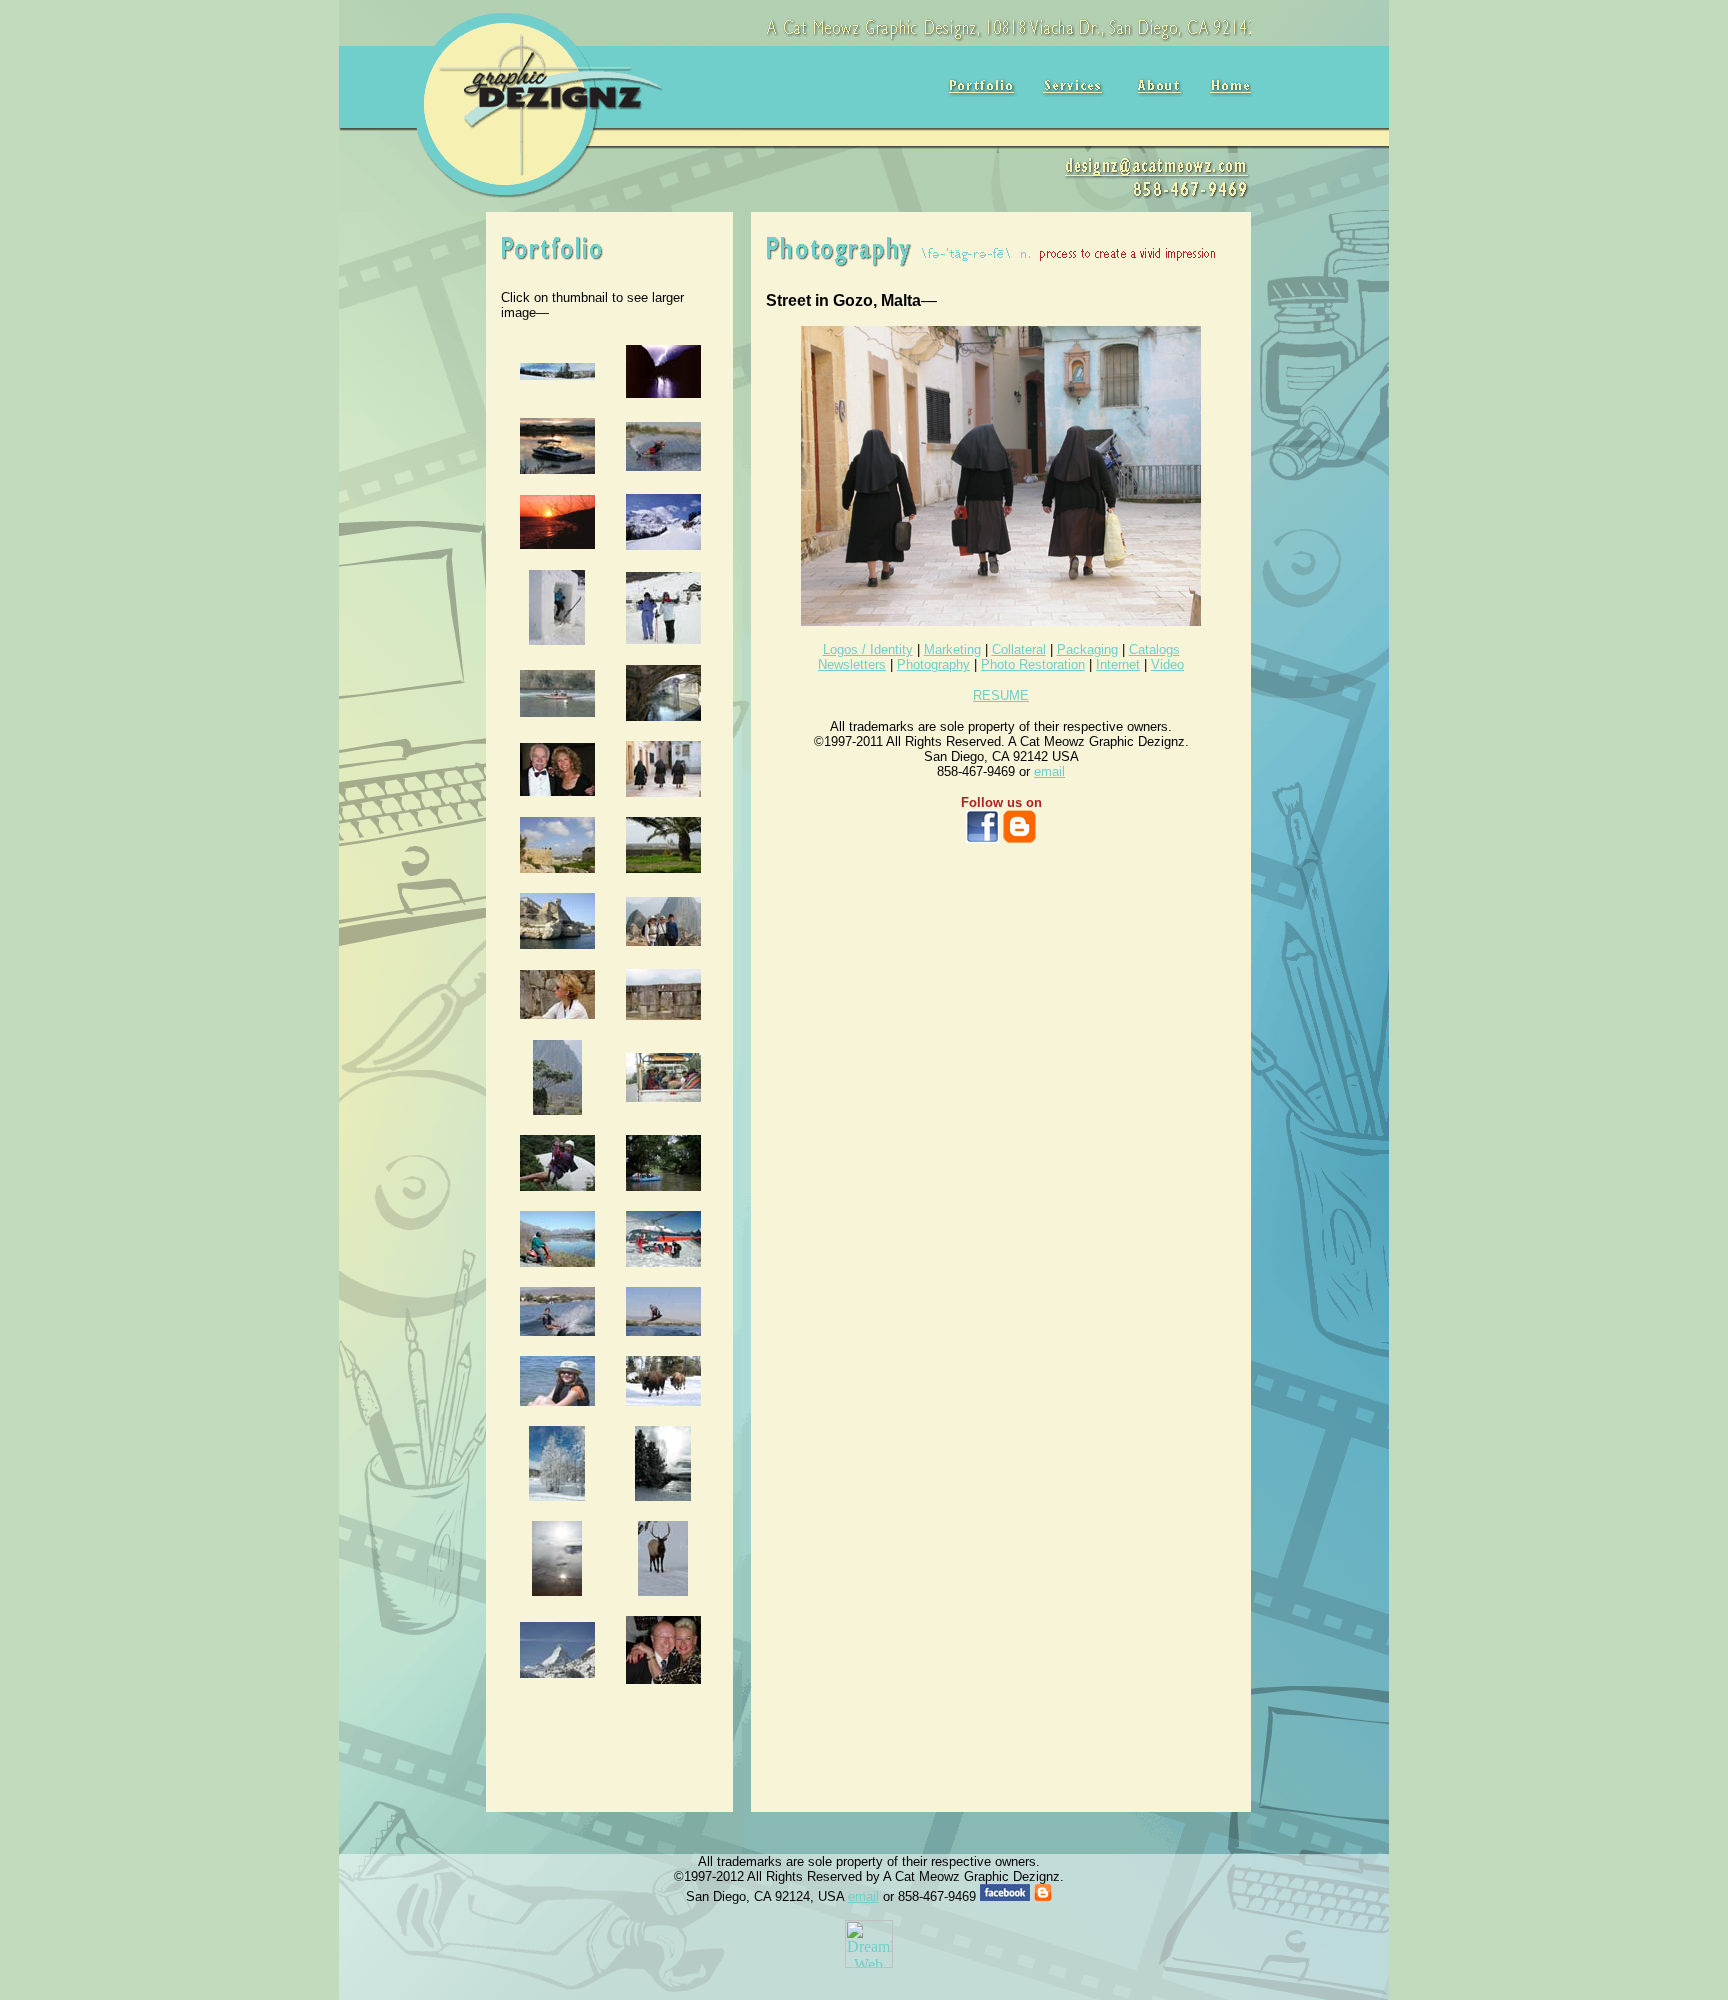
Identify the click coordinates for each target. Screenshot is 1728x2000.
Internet (1118, 664)
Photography (933, 664)
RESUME (1001, 695)
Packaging (1087, 649)
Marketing (952, 649)
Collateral (1019, 649)
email (1049, 771)
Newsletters (852, 664)
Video (1167, 664)
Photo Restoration (1033, 664)
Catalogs (1154, 649)
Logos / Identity (868, 649)
